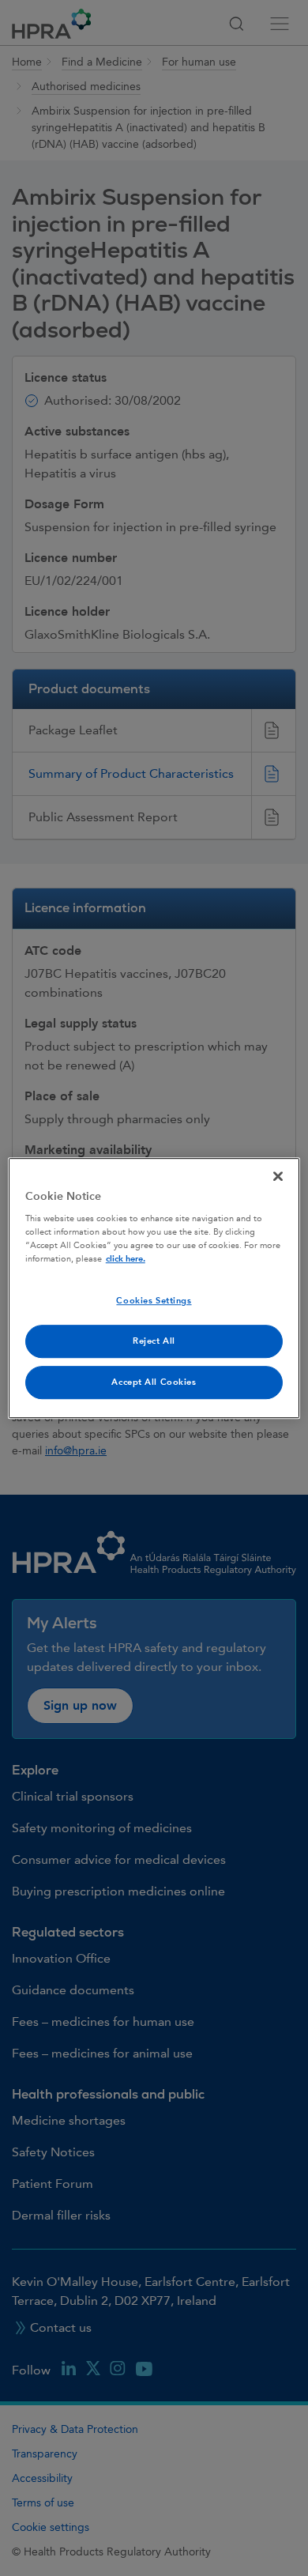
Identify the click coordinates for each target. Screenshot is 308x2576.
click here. (126, 1259)
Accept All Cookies (154, 1382)
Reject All (154, 1341)
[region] (154, 1288)
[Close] (278, 1176)
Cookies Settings (154, 1301)
